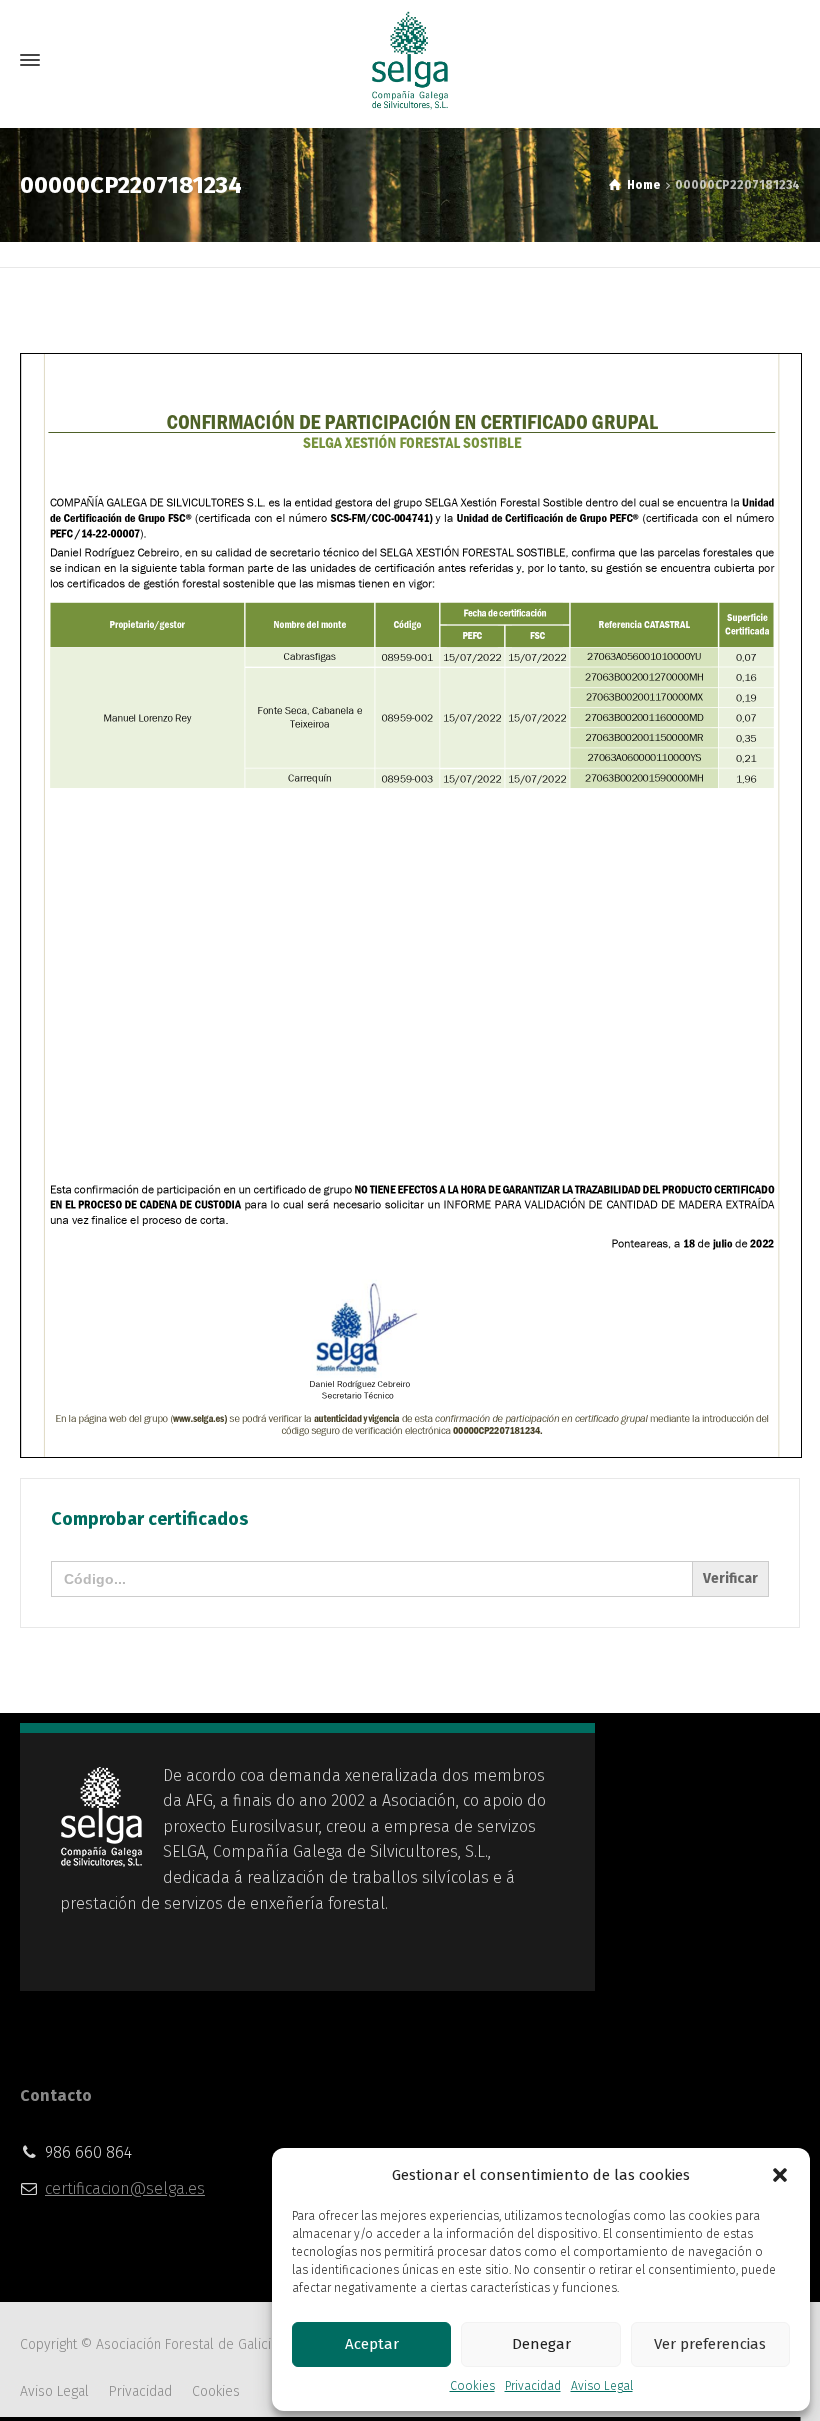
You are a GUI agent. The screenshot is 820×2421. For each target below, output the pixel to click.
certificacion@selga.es (125, 2188)
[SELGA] (410, 60)
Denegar (541, 2344)
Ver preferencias (710, 2344)
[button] (780, 2175)
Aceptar (372, 2344)
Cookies (472, 2386)
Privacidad (533, 2386)
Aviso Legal (602, 2386)
